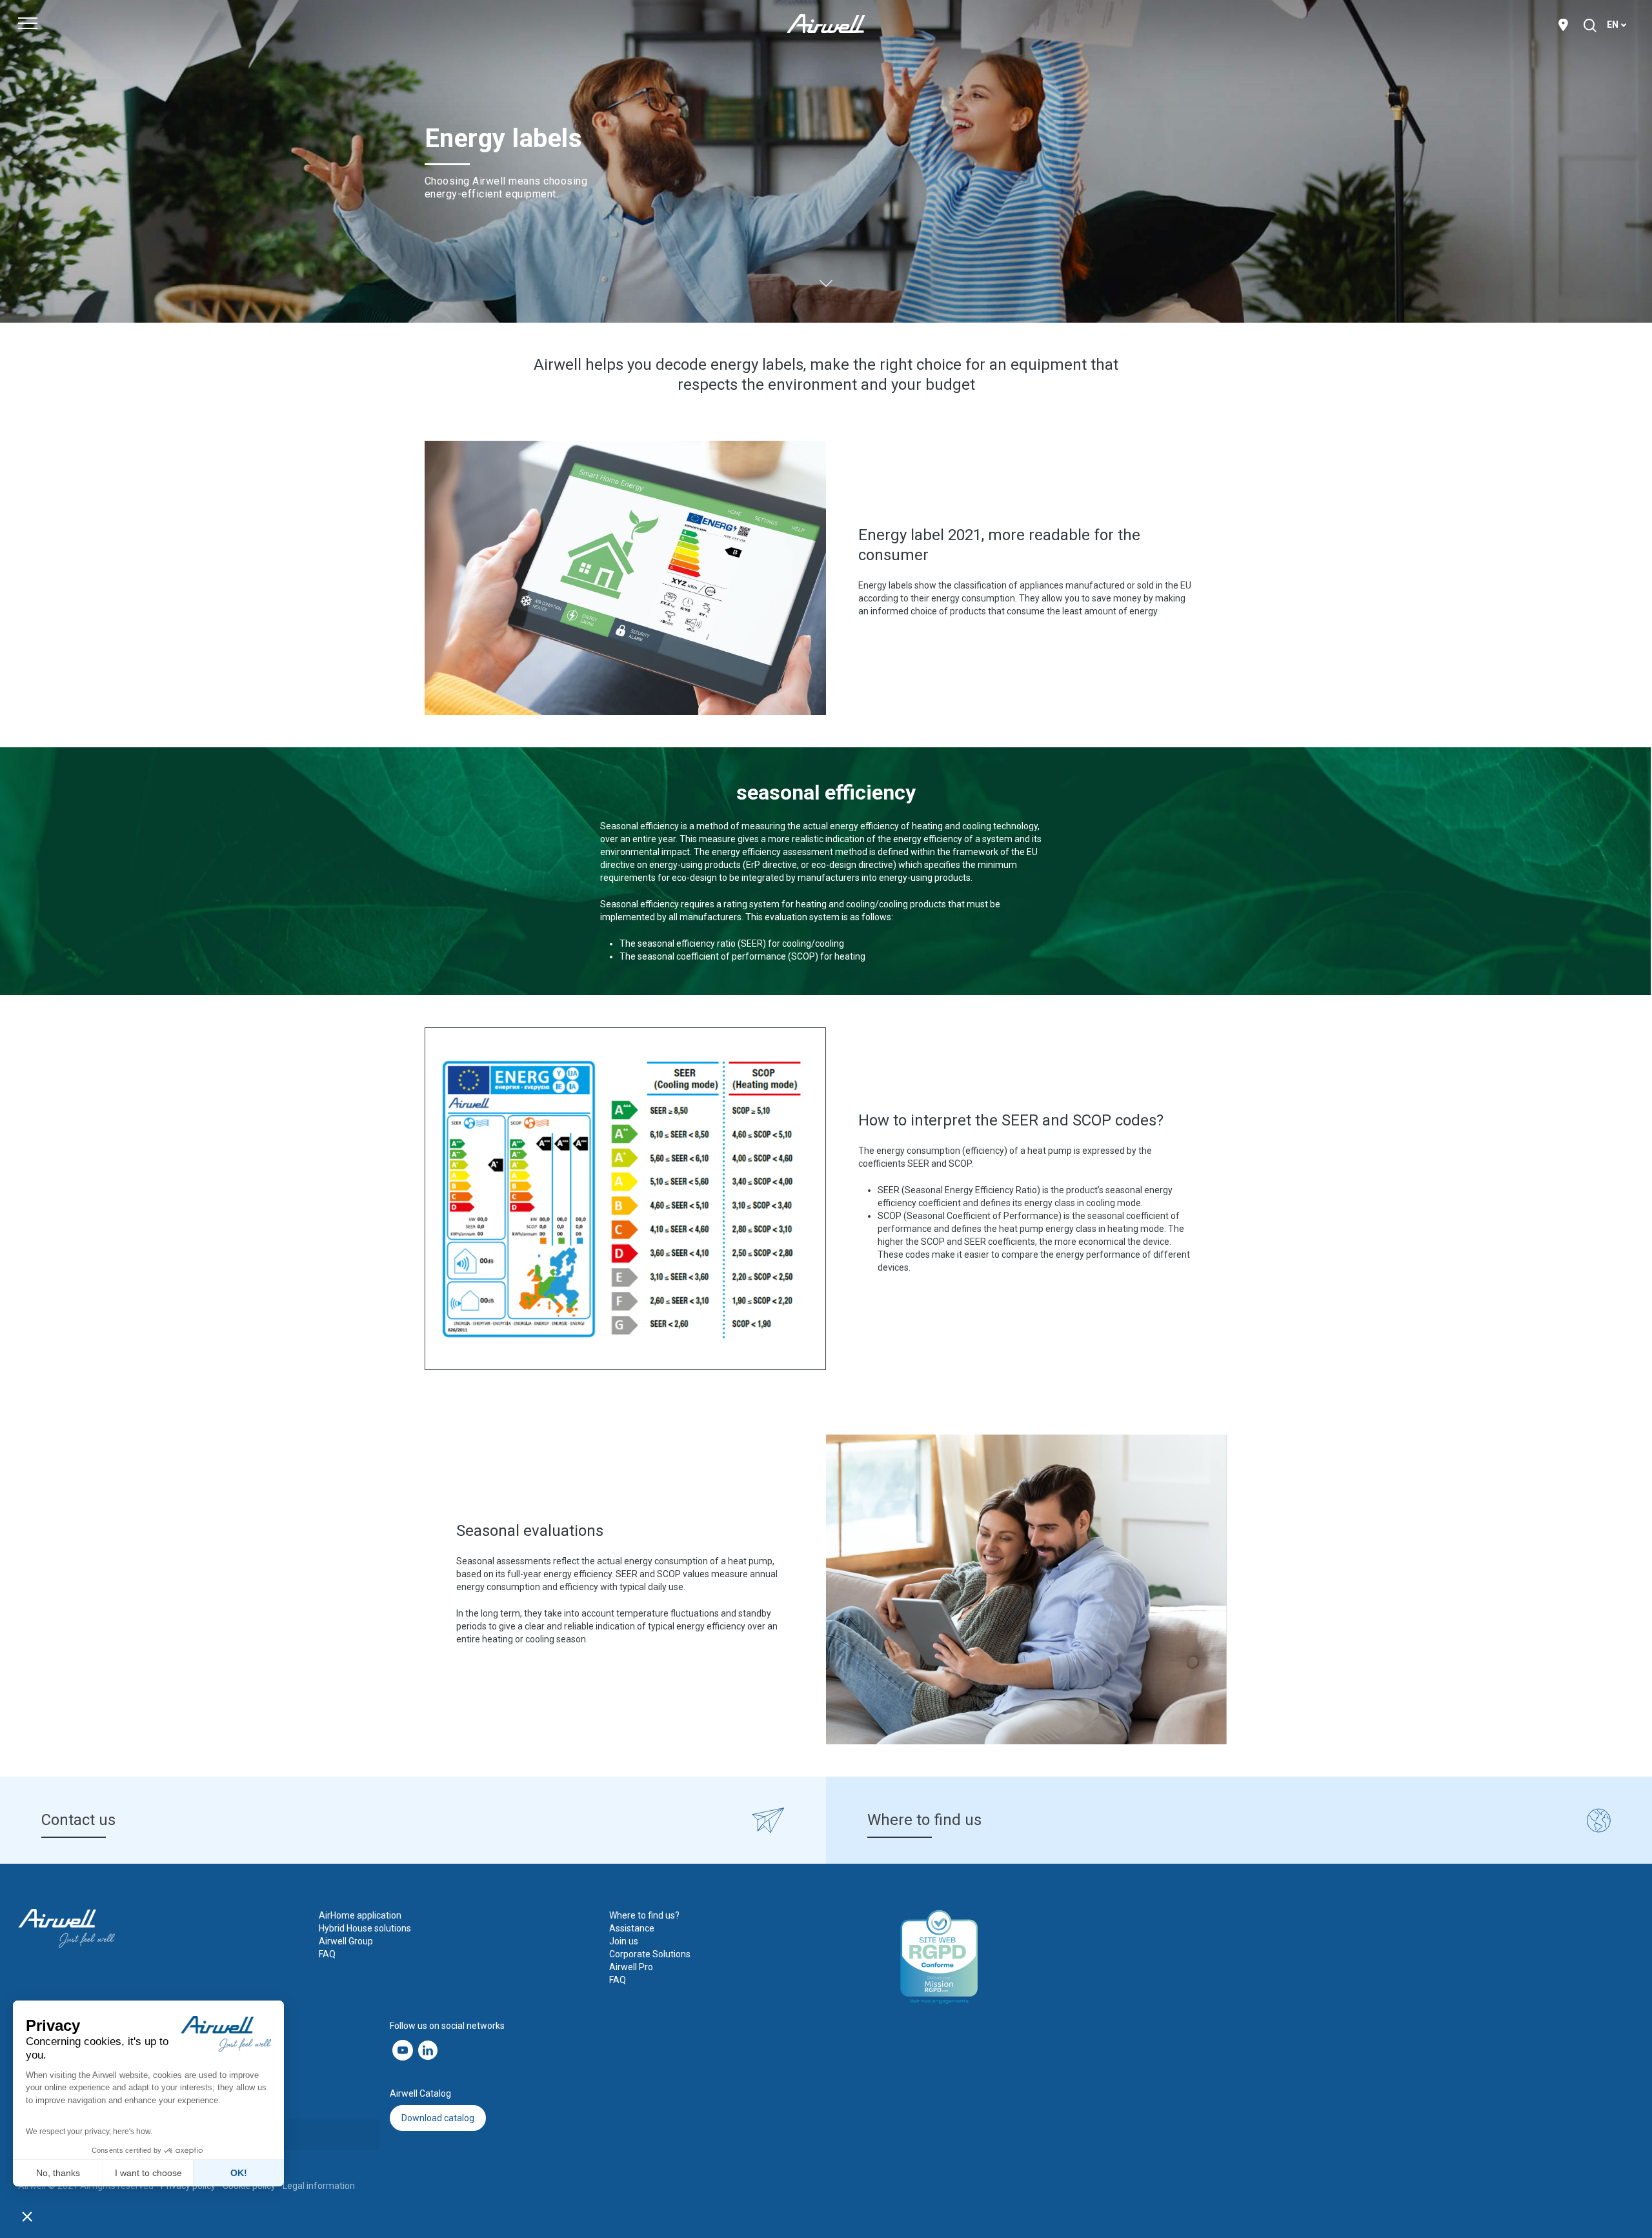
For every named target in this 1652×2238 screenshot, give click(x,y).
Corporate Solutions (650, 1954)
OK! (239, 2173)
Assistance (632, 1928)
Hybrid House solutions (365, 1928)
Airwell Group (346, 1941)
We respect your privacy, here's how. (89, 2132)
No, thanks (58, 2173)
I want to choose (148, 2173)
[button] (27, 2216)
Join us (624, 1941)
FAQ (327, 1954)
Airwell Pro (631, 1967)
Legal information (319, 2186)
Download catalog (438, 2118)
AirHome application (360, 1915)
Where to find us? (644, 1915)
